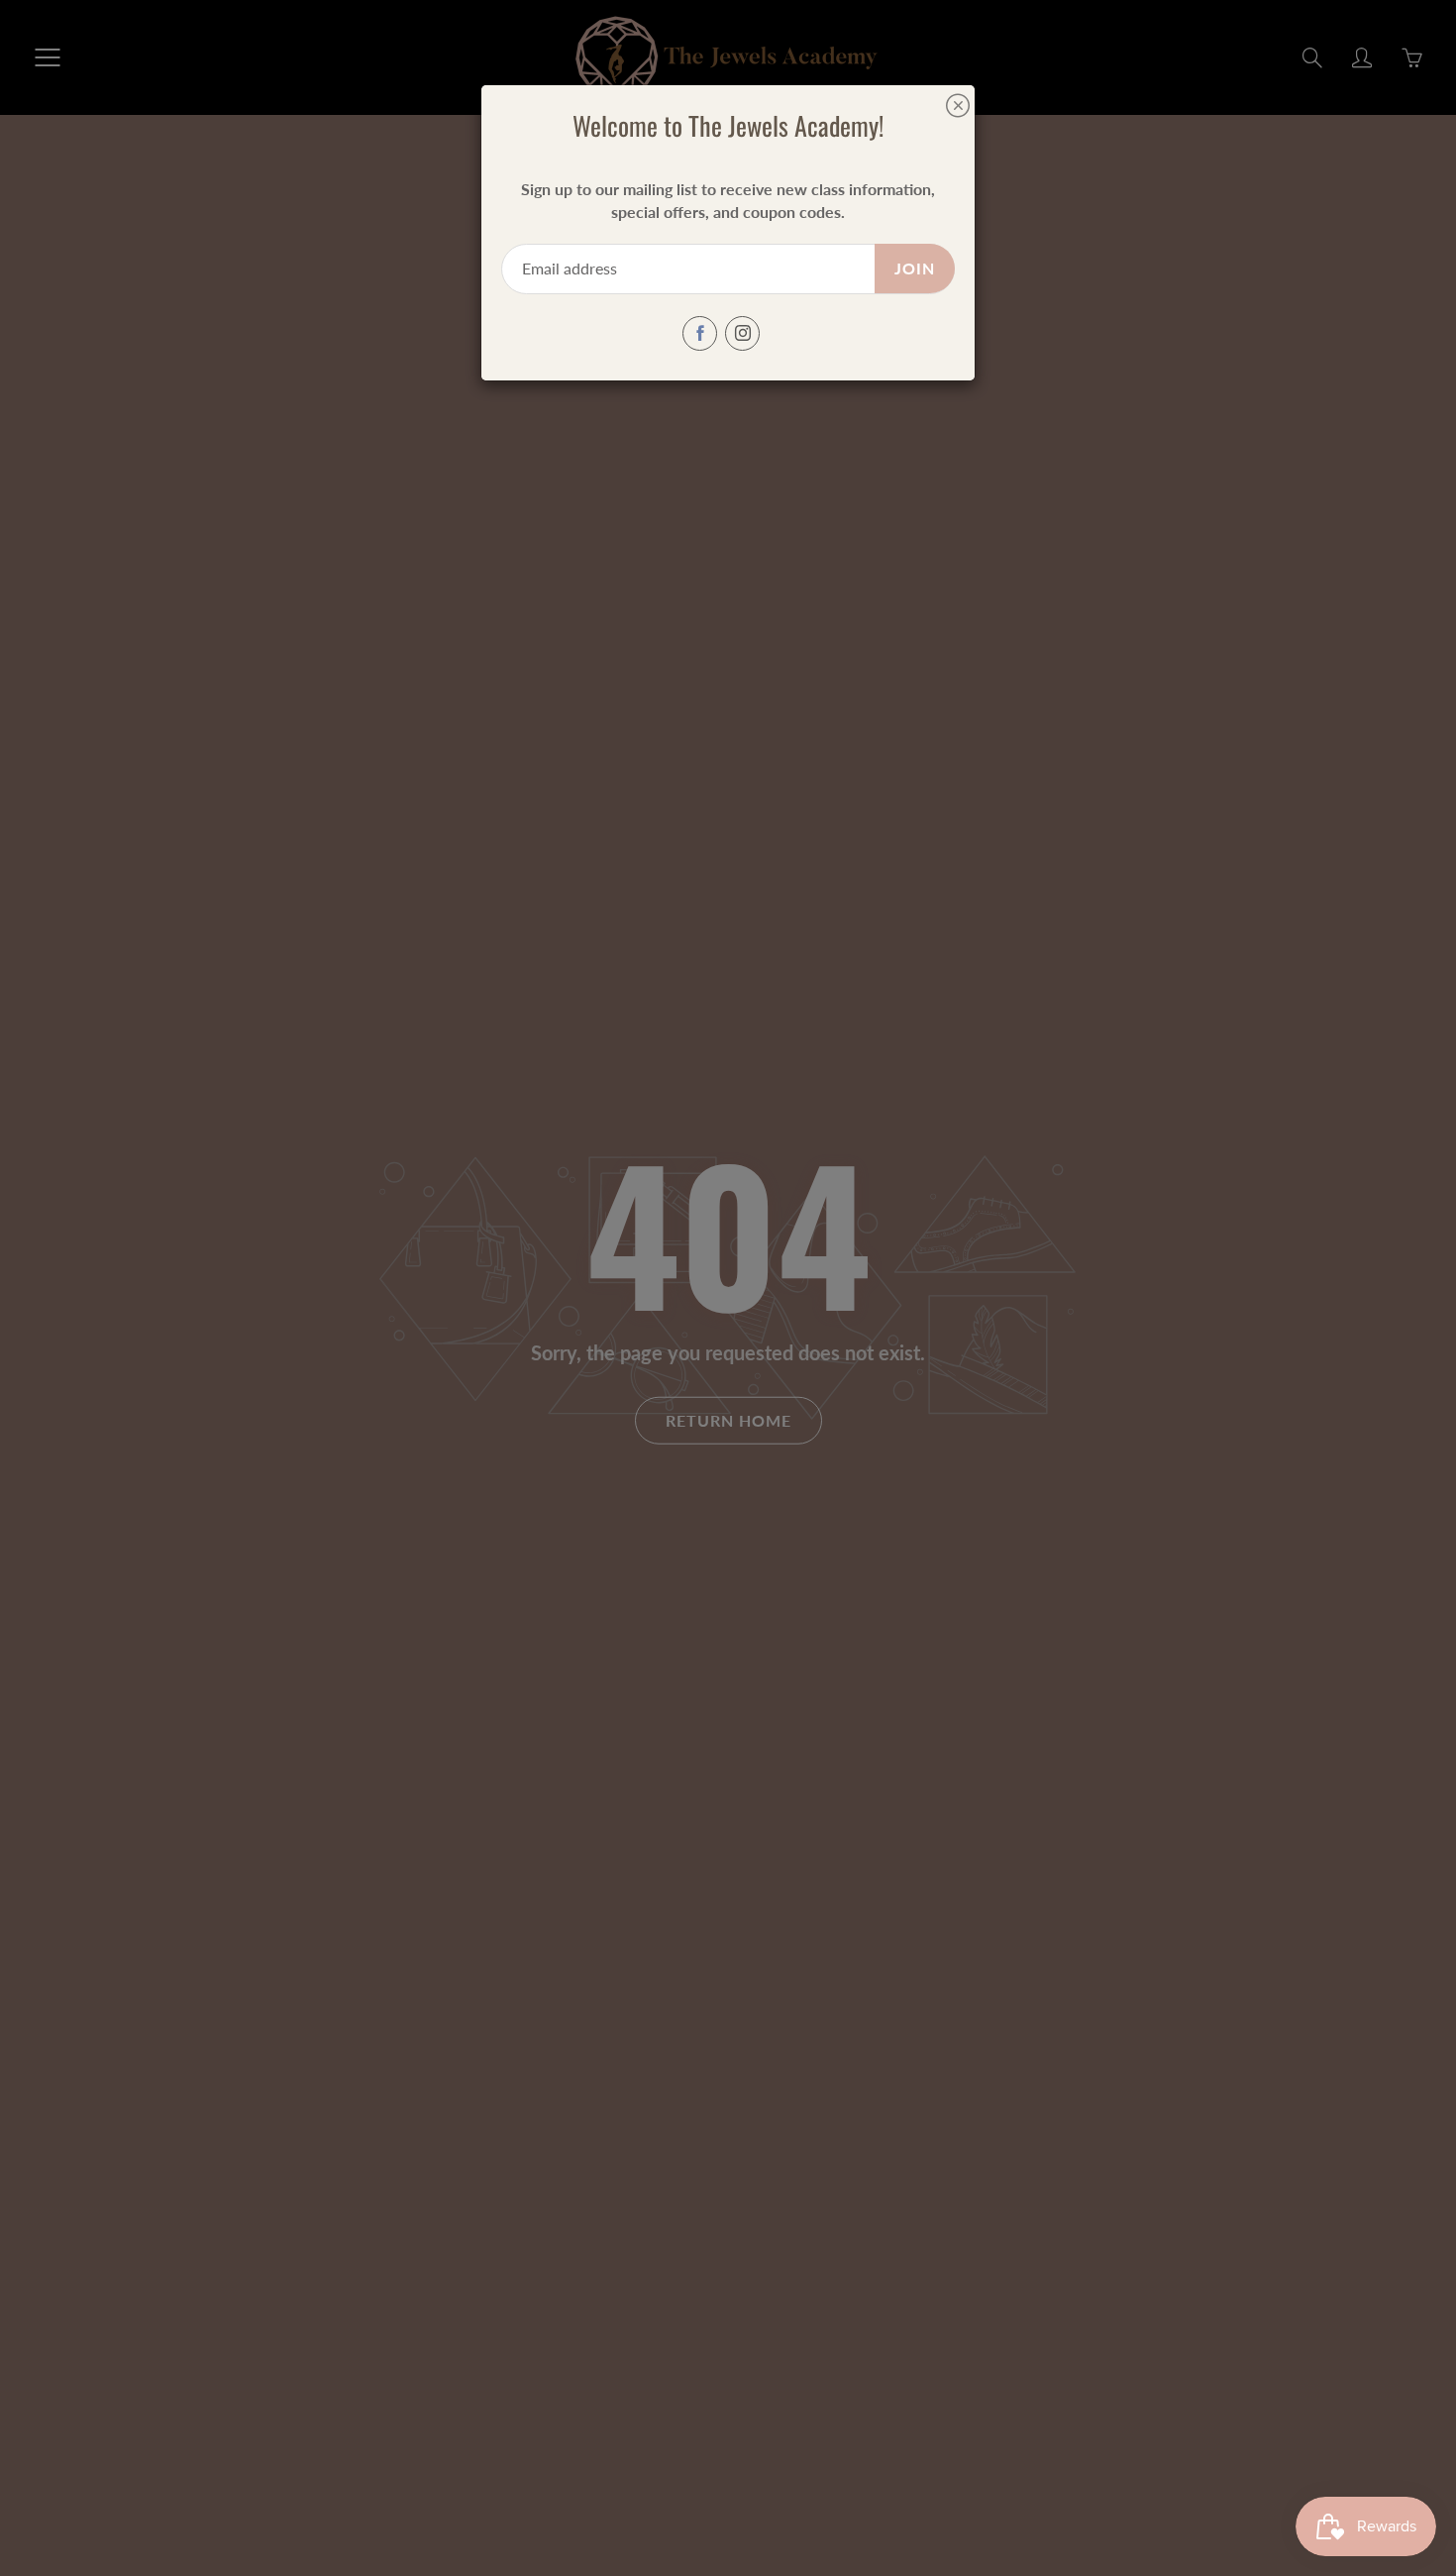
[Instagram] (742, 333)
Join (915, 268)
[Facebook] (700, 333)
